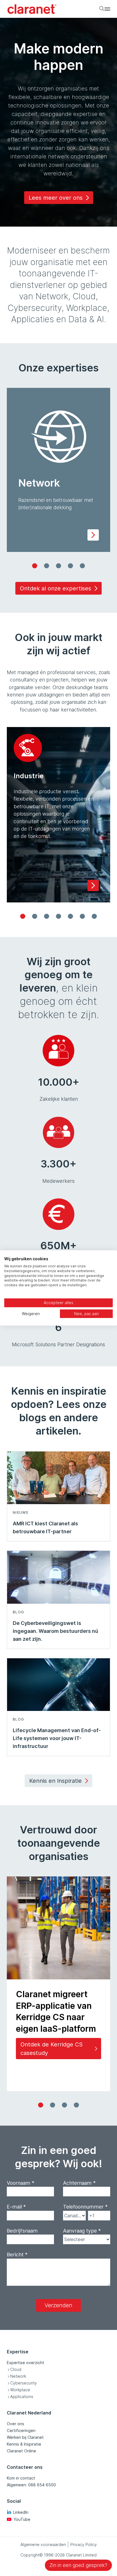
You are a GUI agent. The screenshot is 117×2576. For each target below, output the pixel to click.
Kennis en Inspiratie (56, 1781)
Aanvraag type (82, 2231)
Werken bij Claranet (25, 2437)
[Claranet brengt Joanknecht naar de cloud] (64, 2105)
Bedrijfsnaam (22, 2231)
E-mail (16, 2207)
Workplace (20, 2390)
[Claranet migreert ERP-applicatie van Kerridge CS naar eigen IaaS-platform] (41, 2105)
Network (18, 2376)
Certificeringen (21, 2430)
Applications (22, 2397)
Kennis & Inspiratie (24, 2444)
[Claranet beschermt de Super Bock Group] (76, 2105)
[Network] (35, 566)
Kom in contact (21, 2478)
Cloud (16, 2369)
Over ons (15, 2424)
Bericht (17, 2254)
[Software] (35, 916)
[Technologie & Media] (47, 916)
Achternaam (79, 2183)
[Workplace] (70, 566)
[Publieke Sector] (58, 916)
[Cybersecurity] (58, 566)
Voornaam (21, 2183)
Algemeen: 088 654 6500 (31, 2485)
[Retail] (70, 916)
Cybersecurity (24, 2383)
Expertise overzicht (26, 2363)
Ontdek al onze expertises (56, 588)
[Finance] (94, 916)
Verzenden (58, 2305)
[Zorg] (82, 916)
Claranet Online (21, 2451)
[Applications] (82, 566)
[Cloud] (47, 566)
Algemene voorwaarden (43, 2544)
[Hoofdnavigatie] (107, 9)
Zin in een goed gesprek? (78, 2565)
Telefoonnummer (85, 2207)
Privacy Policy (84, 2544)
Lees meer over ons (56, 198)
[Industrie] (23, 916)
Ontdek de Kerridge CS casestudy (52, 2049)
